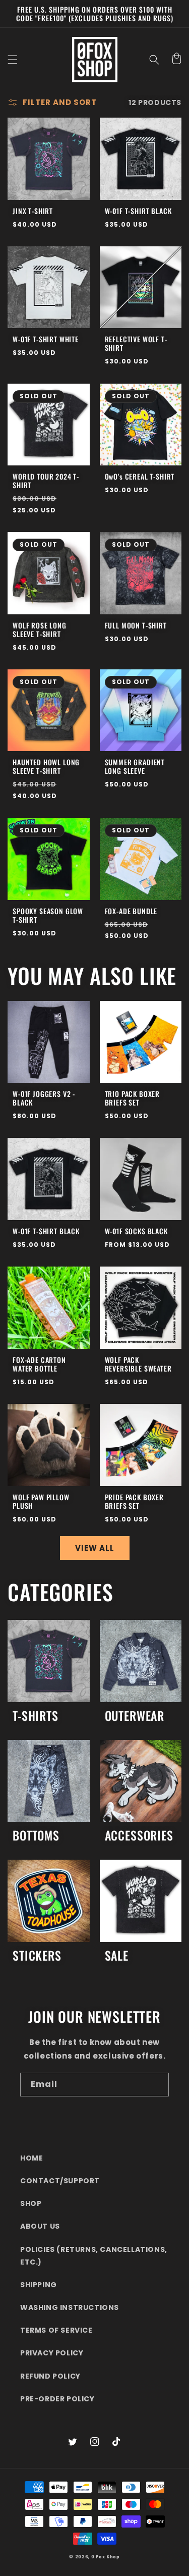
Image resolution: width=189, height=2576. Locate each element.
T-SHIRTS (36, 1716)
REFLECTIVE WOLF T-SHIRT (136, 343)
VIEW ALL (95, 1548)
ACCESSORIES (139, 1836)
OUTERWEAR (135, 1716)
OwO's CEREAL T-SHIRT (140, 476)
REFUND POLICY (50, 2376)
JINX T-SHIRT (33, 211)
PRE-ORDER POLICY (57, 2399)
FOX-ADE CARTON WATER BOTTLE (39, 1364)
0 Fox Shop (106, 2557)
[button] (13, 60)
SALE (117, 1956)
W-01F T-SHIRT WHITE (46, 339)
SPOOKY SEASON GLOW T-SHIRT (48, 915)
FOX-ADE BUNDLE (131, 911)
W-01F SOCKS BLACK (136, 1231)
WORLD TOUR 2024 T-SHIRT (46, 481)
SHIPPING (39, 2285)
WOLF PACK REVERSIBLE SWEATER (138, 1364)
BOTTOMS (36, 1836)
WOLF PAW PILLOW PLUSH (41, 1501)
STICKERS (37, 1956)
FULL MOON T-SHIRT (136, 625)
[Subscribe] (157, 2085)
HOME (31, 2158)
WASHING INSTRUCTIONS (70, 2307)
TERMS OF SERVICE (56, 2330)
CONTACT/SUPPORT (60, 2181)
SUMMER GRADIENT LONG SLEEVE (135, 766)
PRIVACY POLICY (52, 2353)
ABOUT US (40, 2226)
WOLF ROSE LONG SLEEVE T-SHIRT (40, 629)
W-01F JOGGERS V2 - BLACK (44, 1098)
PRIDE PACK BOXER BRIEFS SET (134, 1501)
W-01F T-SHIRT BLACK (138, 211)
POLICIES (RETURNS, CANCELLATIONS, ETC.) (94, 2256)
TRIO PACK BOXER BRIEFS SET (133, 1098)
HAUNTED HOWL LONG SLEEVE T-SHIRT (46, 766)
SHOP (31, 2203)
